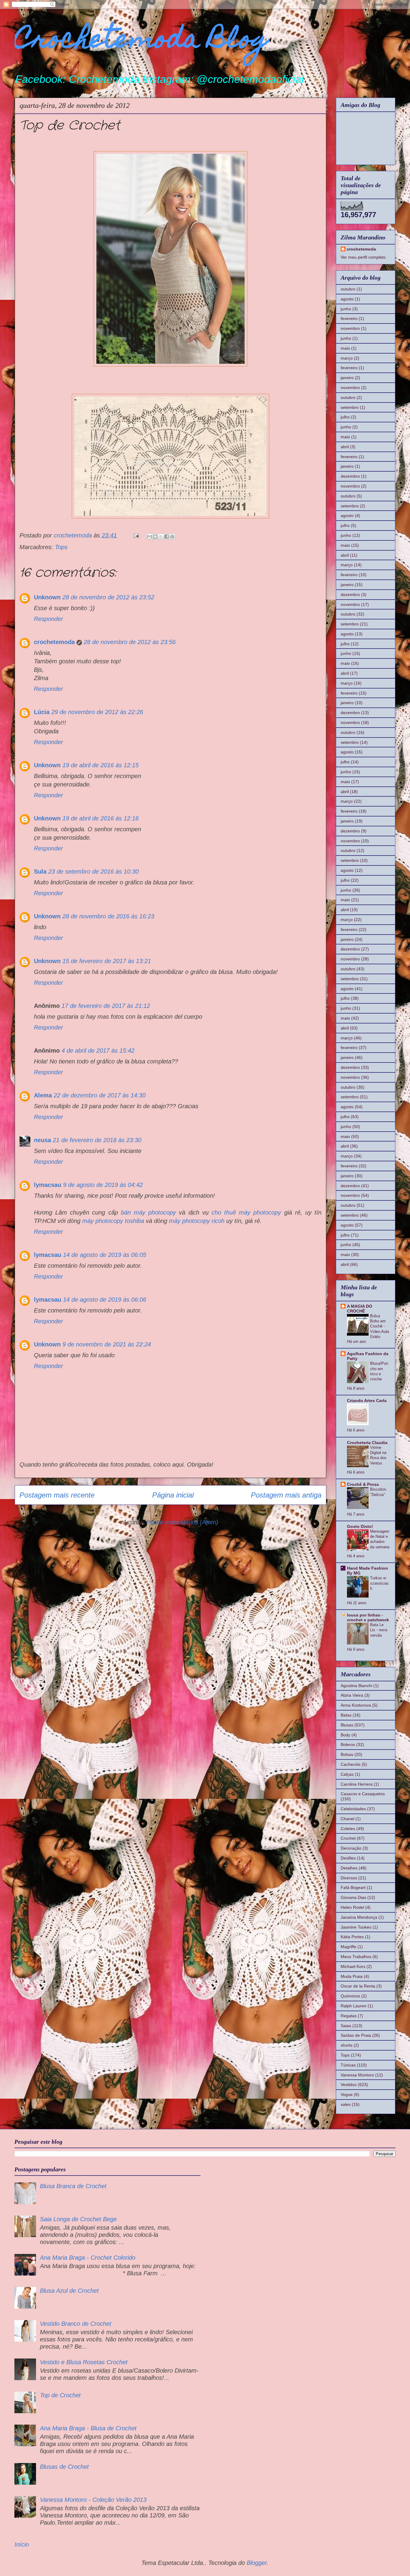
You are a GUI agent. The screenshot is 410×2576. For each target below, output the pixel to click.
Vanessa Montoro (357, 2075)
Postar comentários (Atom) (182, 1522)
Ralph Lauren (354, 2006)
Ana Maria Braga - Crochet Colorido (88, 2258)
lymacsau (48, 1185)
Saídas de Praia (356, 2035)
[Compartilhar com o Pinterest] (172, 537)
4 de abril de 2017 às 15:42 (98, 1051)
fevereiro (349, 318)
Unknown (47, 597)
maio (345, 348)
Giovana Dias (353, 1897)
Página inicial (173, 1495)
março (347, 358)
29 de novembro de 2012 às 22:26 (97, 712)
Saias (346, 2026)
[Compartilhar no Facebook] (167, 537)
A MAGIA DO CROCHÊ (360, 1309)
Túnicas (348, 2065)
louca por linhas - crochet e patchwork (368, 1617)
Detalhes (349, 1868)
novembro (350, 328)
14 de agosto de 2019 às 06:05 (105, 1255)
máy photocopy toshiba (113, 1221)
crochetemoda (54, 642)
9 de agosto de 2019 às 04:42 (103, 1185)
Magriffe (348, 1947)
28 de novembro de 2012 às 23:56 (130, 642)
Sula (40, 871)
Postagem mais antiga (286, 1495)
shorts (347, 2045)
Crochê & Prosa (363, 1484)
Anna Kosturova (356, 1705)
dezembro (350, 476)
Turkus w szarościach (380, 1583)
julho (345, 417)
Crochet (348, 1838)
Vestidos (349, 2085)
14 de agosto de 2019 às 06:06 (105, 1300)
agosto (347, 299)
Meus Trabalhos (356, 1957)
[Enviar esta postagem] (136, 535)
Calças (347, 1774)
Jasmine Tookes (356, 1927)
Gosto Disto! (360, 1526)
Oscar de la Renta (358, 1986)
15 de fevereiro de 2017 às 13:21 (107, 961)
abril (345, 447)
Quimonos (350, 1996)
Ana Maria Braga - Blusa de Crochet (88, 2428)
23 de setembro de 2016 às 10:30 (93, 871)
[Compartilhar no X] (161, 537)
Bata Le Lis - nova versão (379, 1630)
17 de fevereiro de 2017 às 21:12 (106, 1006)
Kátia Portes (352, 1937)
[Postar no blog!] (155, 537)
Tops (61, 547)
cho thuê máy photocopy (246, 1212)
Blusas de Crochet (64, 2467)
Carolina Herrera (357, 1784)
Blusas (347, 1725)
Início (22, 2544)
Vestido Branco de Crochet (76, 2324)
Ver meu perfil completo (363, 257)
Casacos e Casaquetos (363, 1794)
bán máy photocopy (148, 1212)
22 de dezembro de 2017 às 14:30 (100, 1095)
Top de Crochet (60, 2395)
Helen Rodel (352, 1907)
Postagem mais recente (57, 1495)
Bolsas (347, 1754)
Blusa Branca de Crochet (73, 2186)
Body (345, 1735)
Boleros (348, 1744)
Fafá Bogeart (353, 1887)
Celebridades (353, 1809)
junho (346, 309)
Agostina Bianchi (356, 1686)
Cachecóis (351, 1764)
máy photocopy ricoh (197, 1221)
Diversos (349, 1878)
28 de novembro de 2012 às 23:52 (108, 597)
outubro (348, 289)
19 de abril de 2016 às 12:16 (101, 818)
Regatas (349, 2016)
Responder (48, 619)
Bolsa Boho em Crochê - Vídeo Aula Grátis (380, 1326)
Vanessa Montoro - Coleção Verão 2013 (93, 2500)
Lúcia (42, 712)
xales (346, 2104)
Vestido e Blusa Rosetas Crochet (84, 2362)
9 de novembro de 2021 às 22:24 (107, 1344)
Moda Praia (352, 1976)
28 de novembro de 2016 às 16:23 (108, 916)
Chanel (347, 1819)
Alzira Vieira (352, 1695)
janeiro (347, 378)
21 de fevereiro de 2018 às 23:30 (97, 1140)
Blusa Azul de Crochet (69, 2291)
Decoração (351, 1848)
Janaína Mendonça (359, 1917)
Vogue (347, 2094)
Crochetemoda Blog (142, 41)
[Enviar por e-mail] (149, 537)
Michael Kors (353, 1966)
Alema (43, 1095)
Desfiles (348, 1858)
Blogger (257, 2563)
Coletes (348, 1829)
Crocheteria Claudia (367, 1443)
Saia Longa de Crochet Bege (78, 2219)
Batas (346, 1715)
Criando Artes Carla (367, 1401)
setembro (350, 407)
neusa (42, 1140)
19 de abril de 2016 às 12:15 (101, 765)
